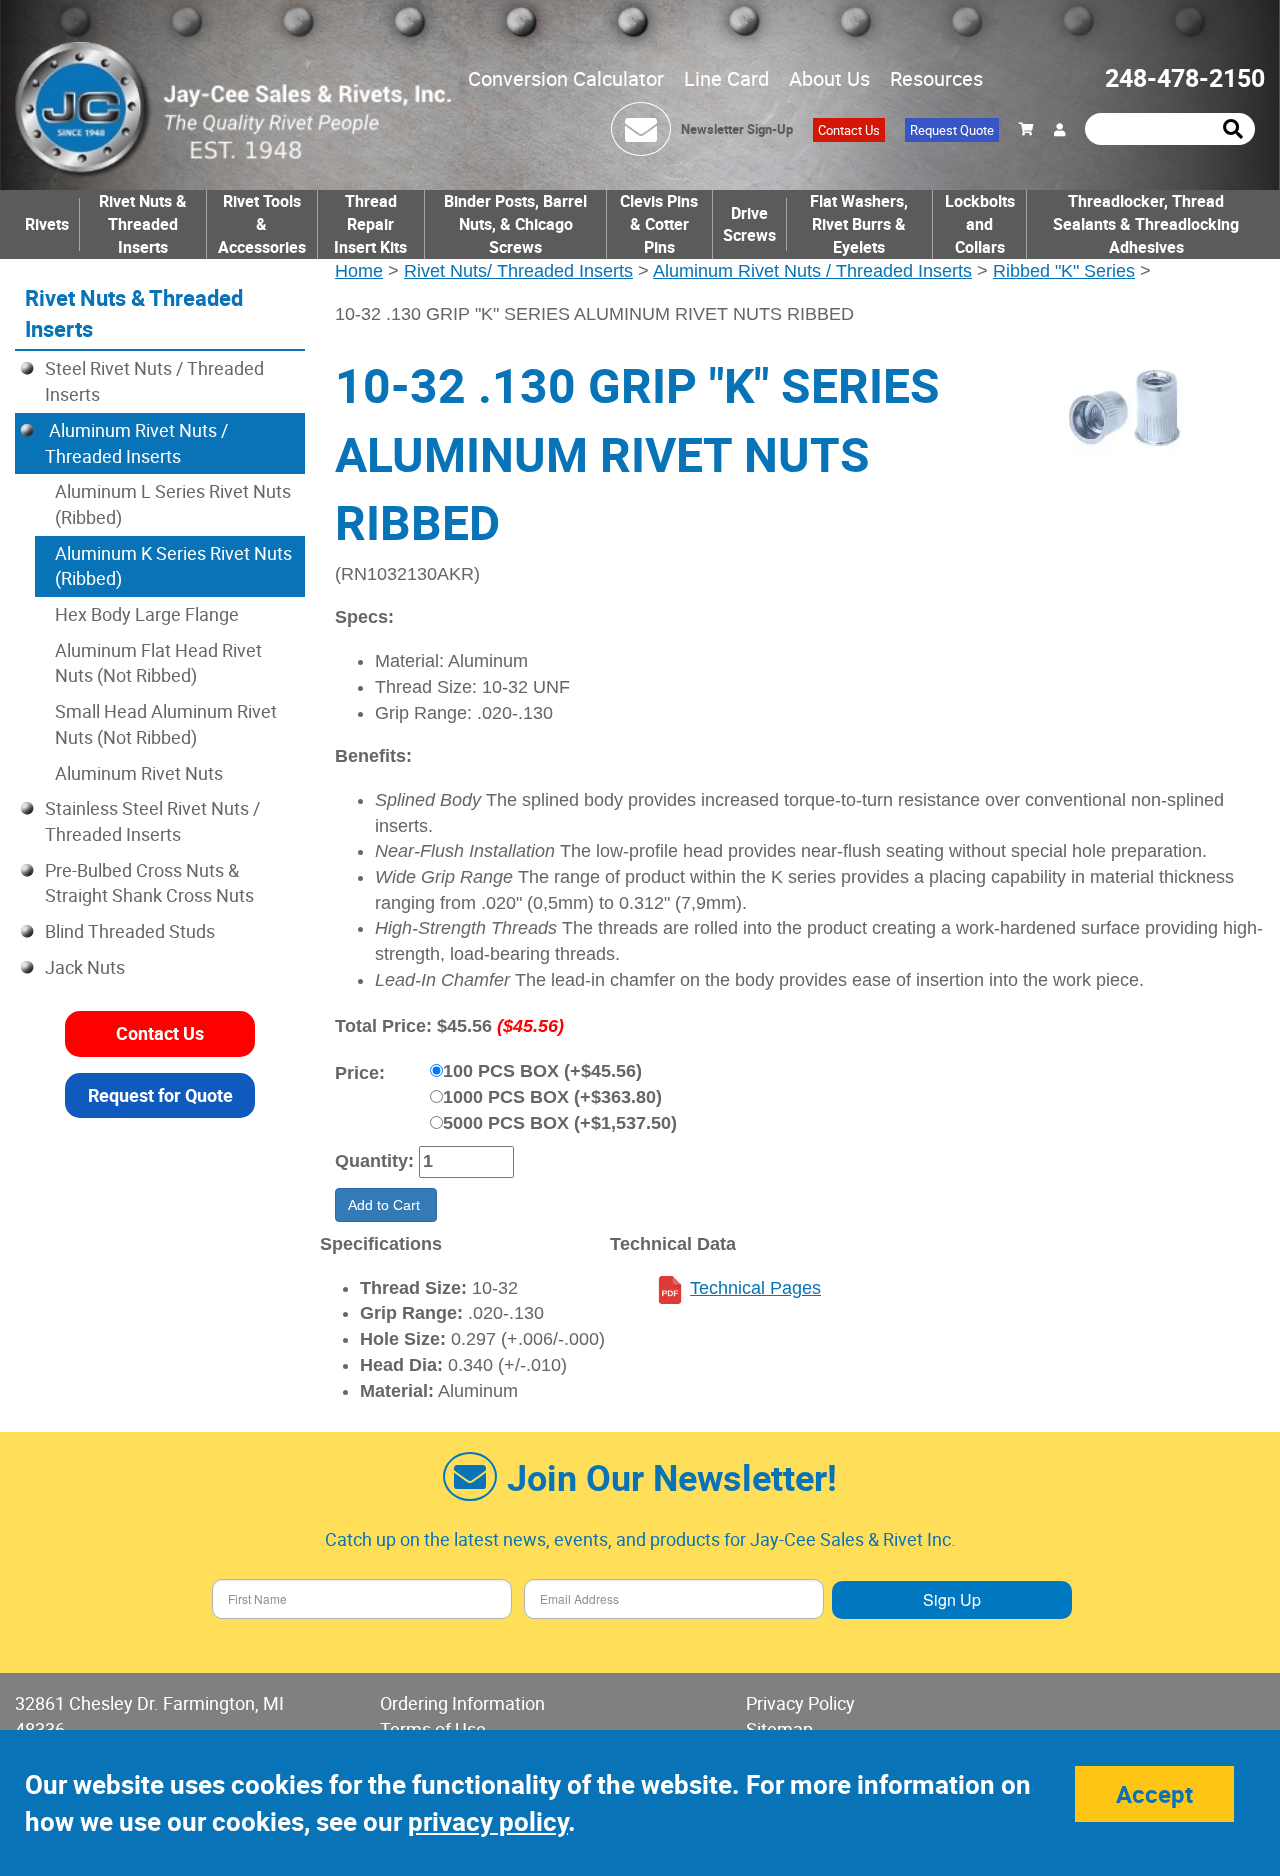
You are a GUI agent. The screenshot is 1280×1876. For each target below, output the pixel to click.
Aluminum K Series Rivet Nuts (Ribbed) (173, 566)
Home (359, 271)
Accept (1154, 1794)
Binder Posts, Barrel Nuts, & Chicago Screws (515, 224)
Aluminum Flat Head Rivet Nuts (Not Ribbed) (158, 663)
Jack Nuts (85, 967)
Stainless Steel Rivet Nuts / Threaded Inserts (152, 821)
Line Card (726, 78)
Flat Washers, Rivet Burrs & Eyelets (859, 224)
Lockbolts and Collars (980, 224)
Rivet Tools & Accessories (262, 224)
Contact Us (849, 130)
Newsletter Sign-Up (737, 129)
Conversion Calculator (566, 78)
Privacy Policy (800, 1703)
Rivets (47, 224)
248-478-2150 (1185, 77)
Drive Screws (749, 224)
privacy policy (488, 1821)
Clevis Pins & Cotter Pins (659, 224)
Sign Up (952, 1599)
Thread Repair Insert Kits (370, 224)
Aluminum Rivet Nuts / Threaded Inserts (812, 271)
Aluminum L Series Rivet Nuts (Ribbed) (173, 504)
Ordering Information (462, 1703)
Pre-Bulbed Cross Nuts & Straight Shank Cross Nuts (149, 883)
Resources (936, 78)
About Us (829, 78)
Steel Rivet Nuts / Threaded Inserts (154, 381)
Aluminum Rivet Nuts (139, 773)
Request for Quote (160, 1094)
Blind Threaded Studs (130, 931)
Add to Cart (386, 1205)
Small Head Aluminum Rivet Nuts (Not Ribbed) (166, 724)
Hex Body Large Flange (147, 614)
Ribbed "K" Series (1064, 271)
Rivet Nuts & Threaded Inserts (143, 224)
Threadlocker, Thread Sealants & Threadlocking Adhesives (1146, 224)
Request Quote (952, 130)
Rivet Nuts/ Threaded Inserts (518, 271)
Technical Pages (755, 1288)
